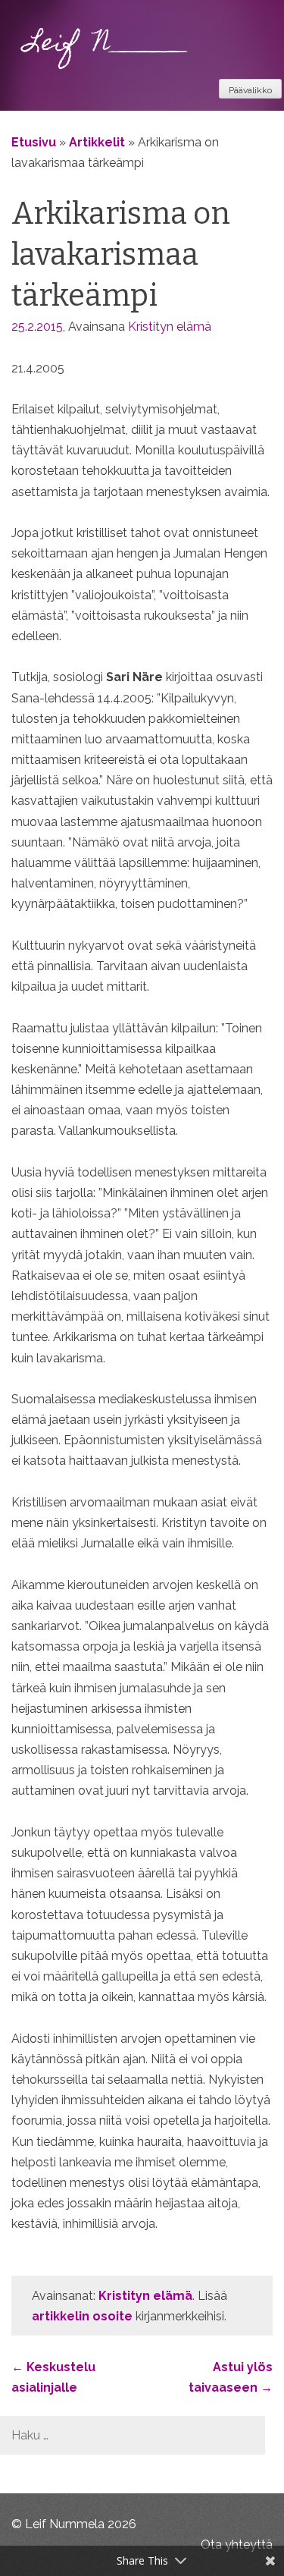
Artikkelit (97, 142)
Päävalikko (250, 90)
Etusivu (34, 142)
